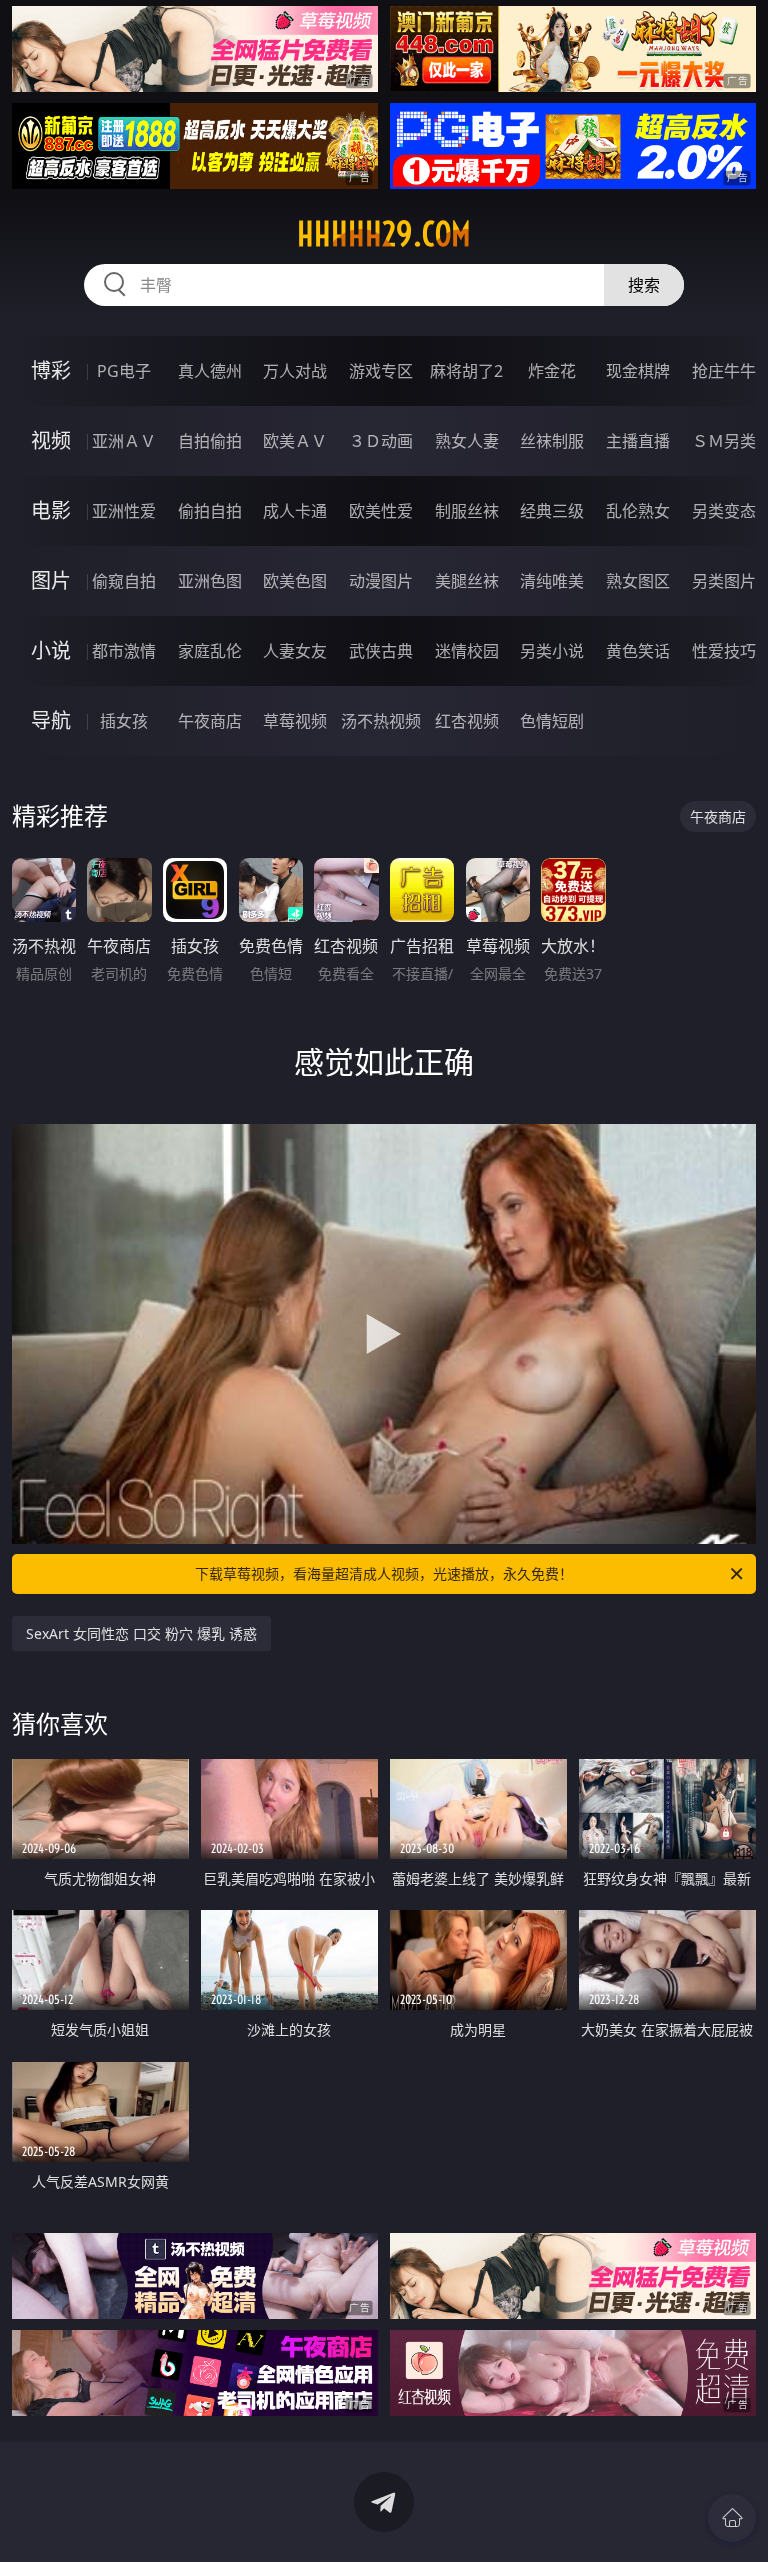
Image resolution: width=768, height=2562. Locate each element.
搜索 (644, 285)
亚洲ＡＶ (124, 441)
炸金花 (552, 371)
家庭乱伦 (210, 651)
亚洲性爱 (124, 511)
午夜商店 (210, 721)
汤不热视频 (381, 721)
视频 (51, 440)
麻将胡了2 (466, 371)
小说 (51, 650)
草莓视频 (295, 721)
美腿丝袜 (467, 581)
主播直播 (638, 441)
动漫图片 (381, 581)
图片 (51, 580)
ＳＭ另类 (724, 441)
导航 (51, 720)
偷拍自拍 (210, 511)
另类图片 (724, 581)
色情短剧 (552, 721)
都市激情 (124, 651)
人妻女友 (295, 651)
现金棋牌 (638, 371)
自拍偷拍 (210, 441)
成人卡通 (295, 511)
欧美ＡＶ (295, 441)
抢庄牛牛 (724, 371)
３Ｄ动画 (381, 441)
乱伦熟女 (638, 511)
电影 (51, 510)
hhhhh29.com (384, 234)
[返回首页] (732, 2518)
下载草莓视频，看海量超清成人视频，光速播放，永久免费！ (384, 1573)
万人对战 (295, 371)
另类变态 (724, 511)
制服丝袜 (467, 511)
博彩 (51, 370)
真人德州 (210, 371)
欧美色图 (295, 581)
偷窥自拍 (124, 581)
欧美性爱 (381, 511)
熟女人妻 (467, 441)
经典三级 (552, 511)
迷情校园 (467, 651)
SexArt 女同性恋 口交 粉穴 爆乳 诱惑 (141, 1633)
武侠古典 (381, 651)
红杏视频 (467, 721)
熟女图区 (638, 581)
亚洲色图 (210, 581)
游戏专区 (381, 371)
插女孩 (124, 721)
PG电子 (124, 371)
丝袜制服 (552, 441)
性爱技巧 (724, 651)
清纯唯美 (552, 581)
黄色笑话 (638, 651)
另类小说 (552, 651)
